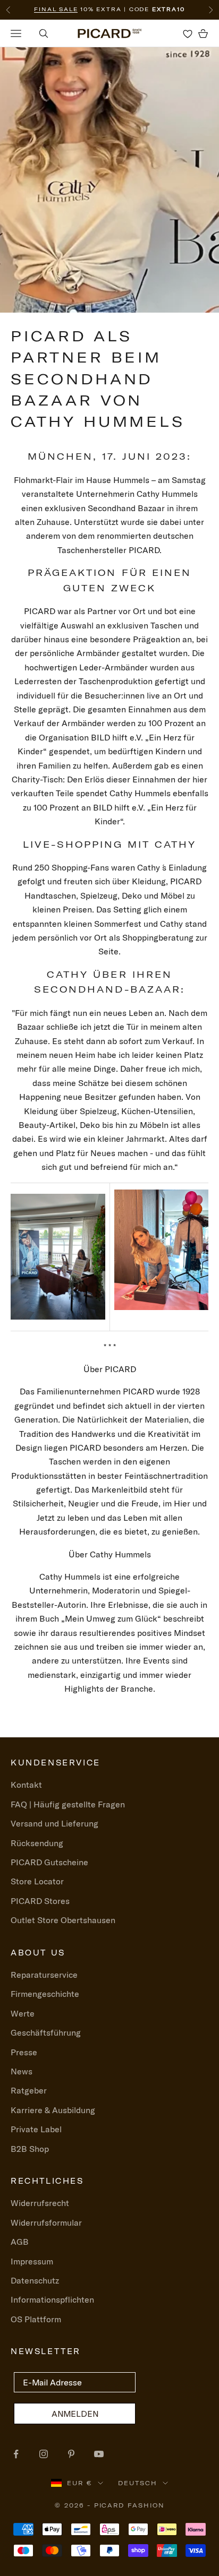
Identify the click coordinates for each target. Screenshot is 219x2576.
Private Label (36, 2129)
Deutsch (138, 2483)
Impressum (32, 2261)
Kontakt (26, 1785)
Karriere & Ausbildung (53, 2110)
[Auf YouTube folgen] (99, 2454)
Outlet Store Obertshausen (63, 1920)
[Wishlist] (188, 33)
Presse (24, 2052)
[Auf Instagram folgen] (44, 2454)
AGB (20, 2242)
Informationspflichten (52, 2299)
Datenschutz (35, 2280)
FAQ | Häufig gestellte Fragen (68, 1804)
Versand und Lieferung (54, 1823)
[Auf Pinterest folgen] (71, 2454)
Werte (23, 2013)
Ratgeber (29, 2090)
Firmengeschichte (45, 1994)
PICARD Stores (40, 1901)
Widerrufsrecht (40, 2203)
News (22, 2071)
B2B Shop (30, 2149)
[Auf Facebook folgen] (16, 2454)
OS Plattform (36, 2319)
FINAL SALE (56, 9)
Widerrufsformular (46, 2222)
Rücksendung (37, 1843)
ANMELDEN (75, 2414)
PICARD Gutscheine (49, 1862)
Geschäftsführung (46, 2032)
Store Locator (37, 1881)
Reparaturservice (44, 1975)
